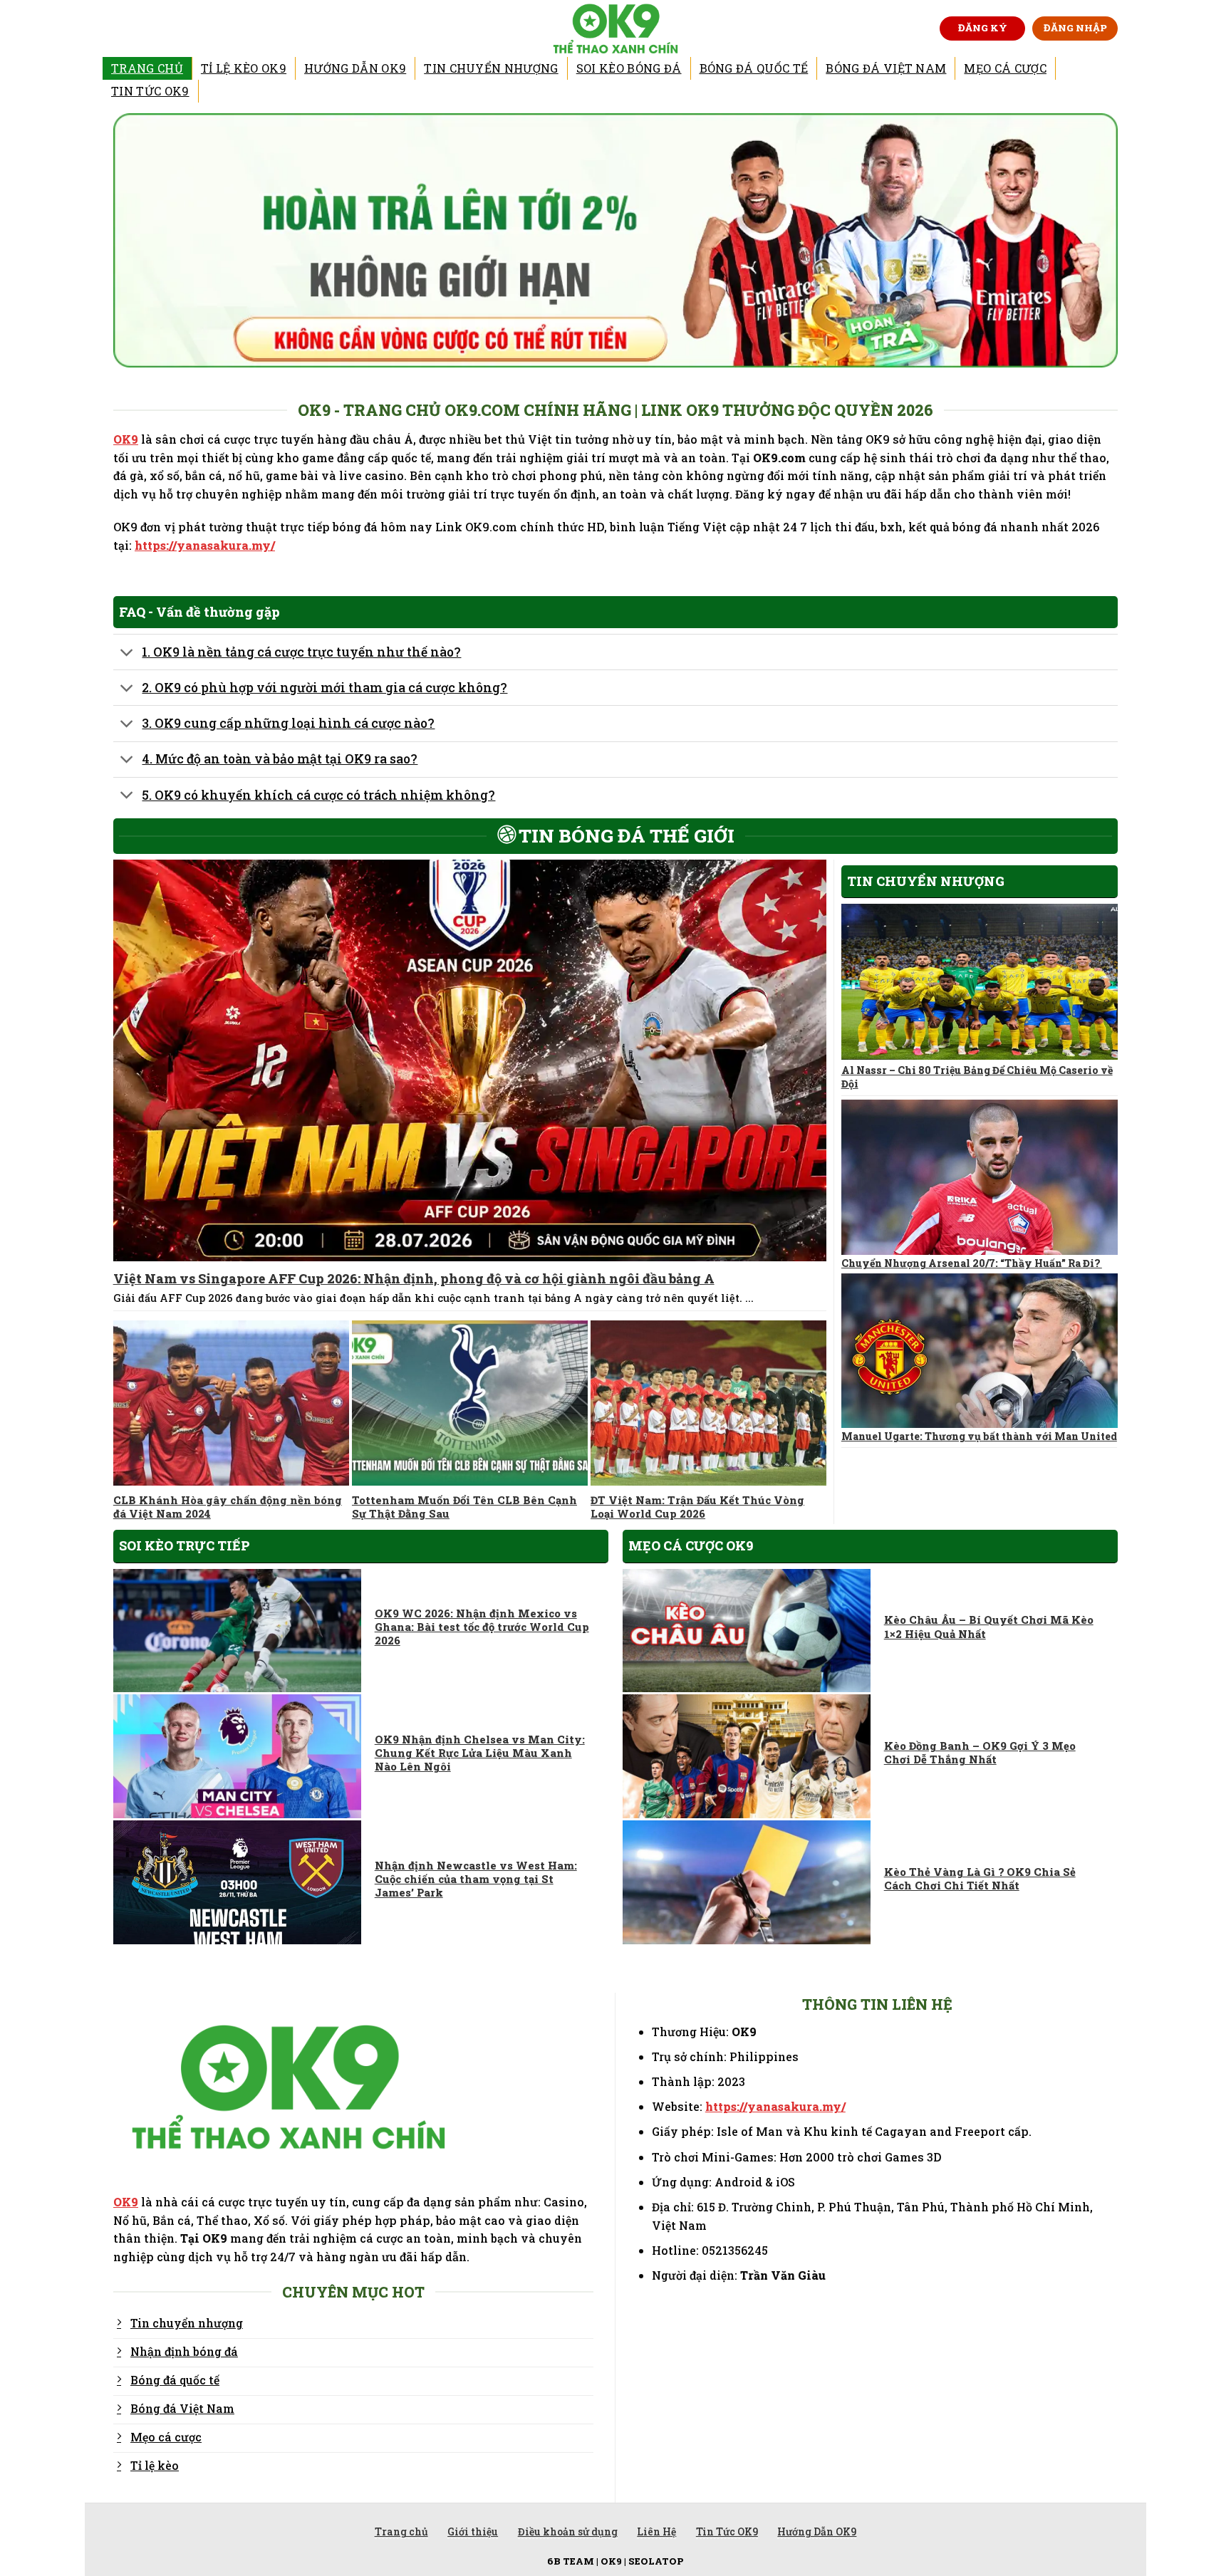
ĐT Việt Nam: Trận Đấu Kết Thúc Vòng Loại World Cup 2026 (697, 1507)
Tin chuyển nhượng (491, 68)
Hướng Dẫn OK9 (355, 68)
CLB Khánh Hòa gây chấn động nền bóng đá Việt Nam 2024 (228, 1507)
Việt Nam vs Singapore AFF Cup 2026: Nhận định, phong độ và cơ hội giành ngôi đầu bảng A (414, 1279)
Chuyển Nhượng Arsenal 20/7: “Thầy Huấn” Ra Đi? (972, 1263)
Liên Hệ (656, 2531)
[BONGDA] (616, 28)
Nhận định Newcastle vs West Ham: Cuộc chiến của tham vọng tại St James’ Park (476, 1879)
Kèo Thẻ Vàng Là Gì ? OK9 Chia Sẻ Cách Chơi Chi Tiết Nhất (980, 1879)
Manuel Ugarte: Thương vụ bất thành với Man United (979, 1436)
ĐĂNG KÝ (983, 28)
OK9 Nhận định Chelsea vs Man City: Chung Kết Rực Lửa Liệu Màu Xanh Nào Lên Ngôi (480, 1753)
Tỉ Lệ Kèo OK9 (244, 68)
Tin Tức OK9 (150, 91)
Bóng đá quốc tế (754, 68)
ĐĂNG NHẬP (1075, 28)
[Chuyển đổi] (127, 653)
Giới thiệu (473, 2531)
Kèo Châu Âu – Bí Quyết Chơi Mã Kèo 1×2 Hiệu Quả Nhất (989, 1627)
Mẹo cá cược (1005, 68)
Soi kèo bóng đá (629, 68)
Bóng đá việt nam (886, 68)
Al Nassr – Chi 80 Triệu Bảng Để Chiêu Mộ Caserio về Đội (977, 1077)
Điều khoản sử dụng (568, 2531)
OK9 (126, 439)
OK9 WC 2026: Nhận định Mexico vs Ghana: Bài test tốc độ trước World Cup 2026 (482, 1627)
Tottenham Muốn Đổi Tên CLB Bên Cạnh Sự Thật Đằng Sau (464, 1507)
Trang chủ (147, 68)
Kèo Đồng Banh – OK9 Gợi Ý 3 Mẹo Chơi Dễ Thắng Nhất (980, 1753)
